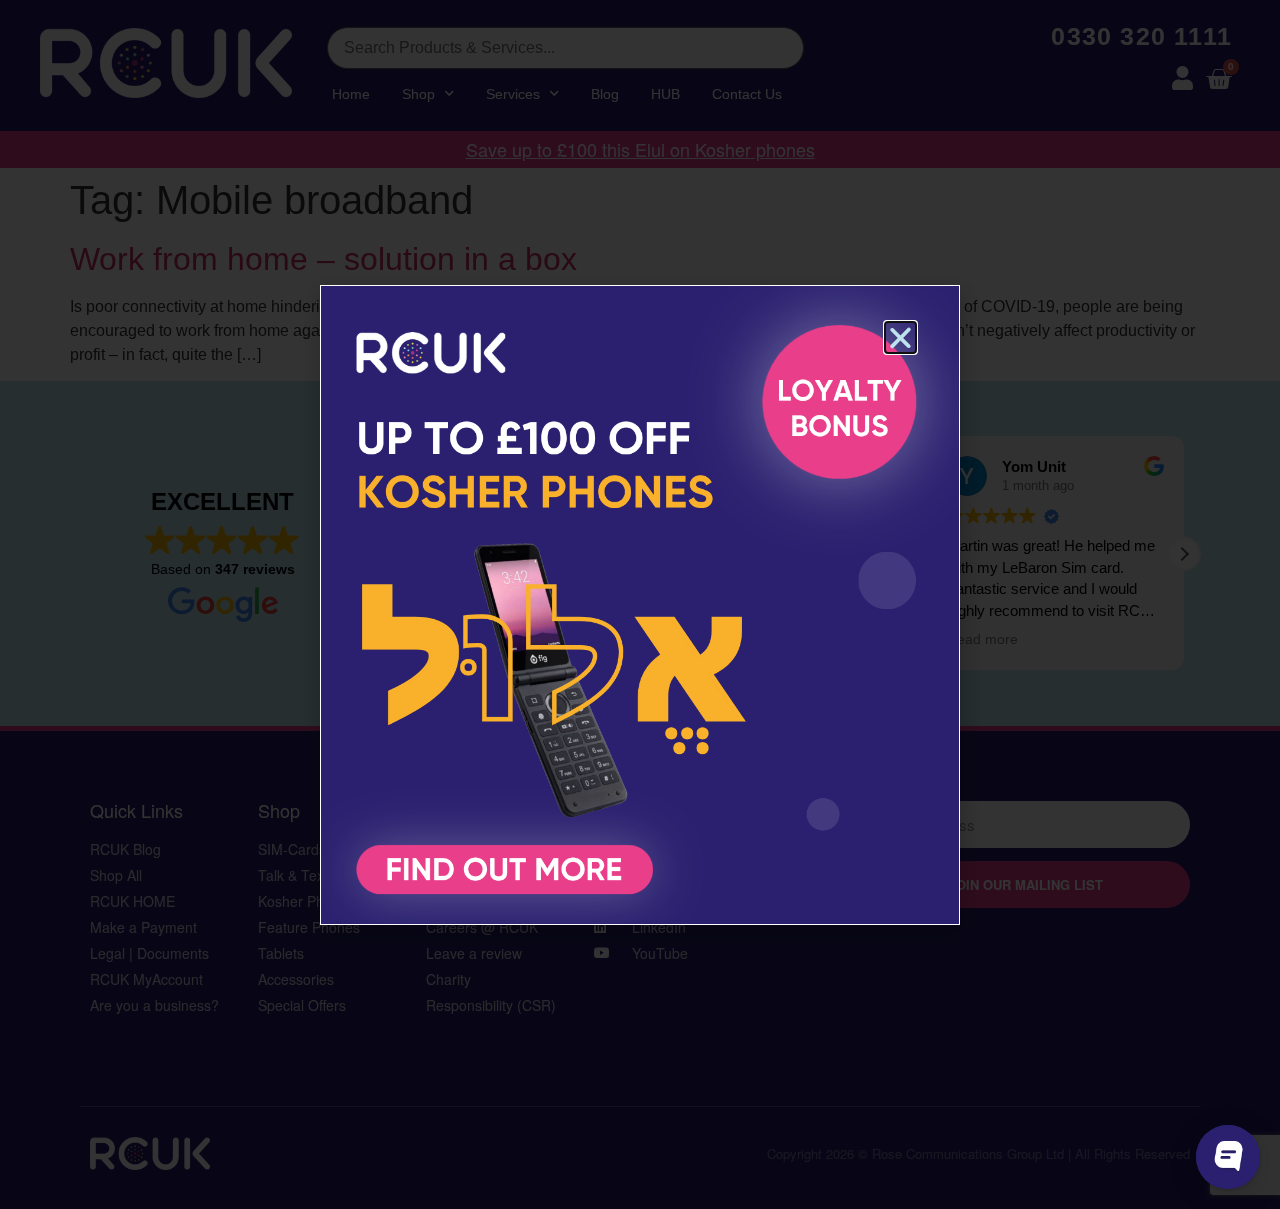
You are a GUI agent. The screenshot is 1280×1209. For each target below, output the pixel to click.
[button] (900, 337)
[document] (640, 604)
